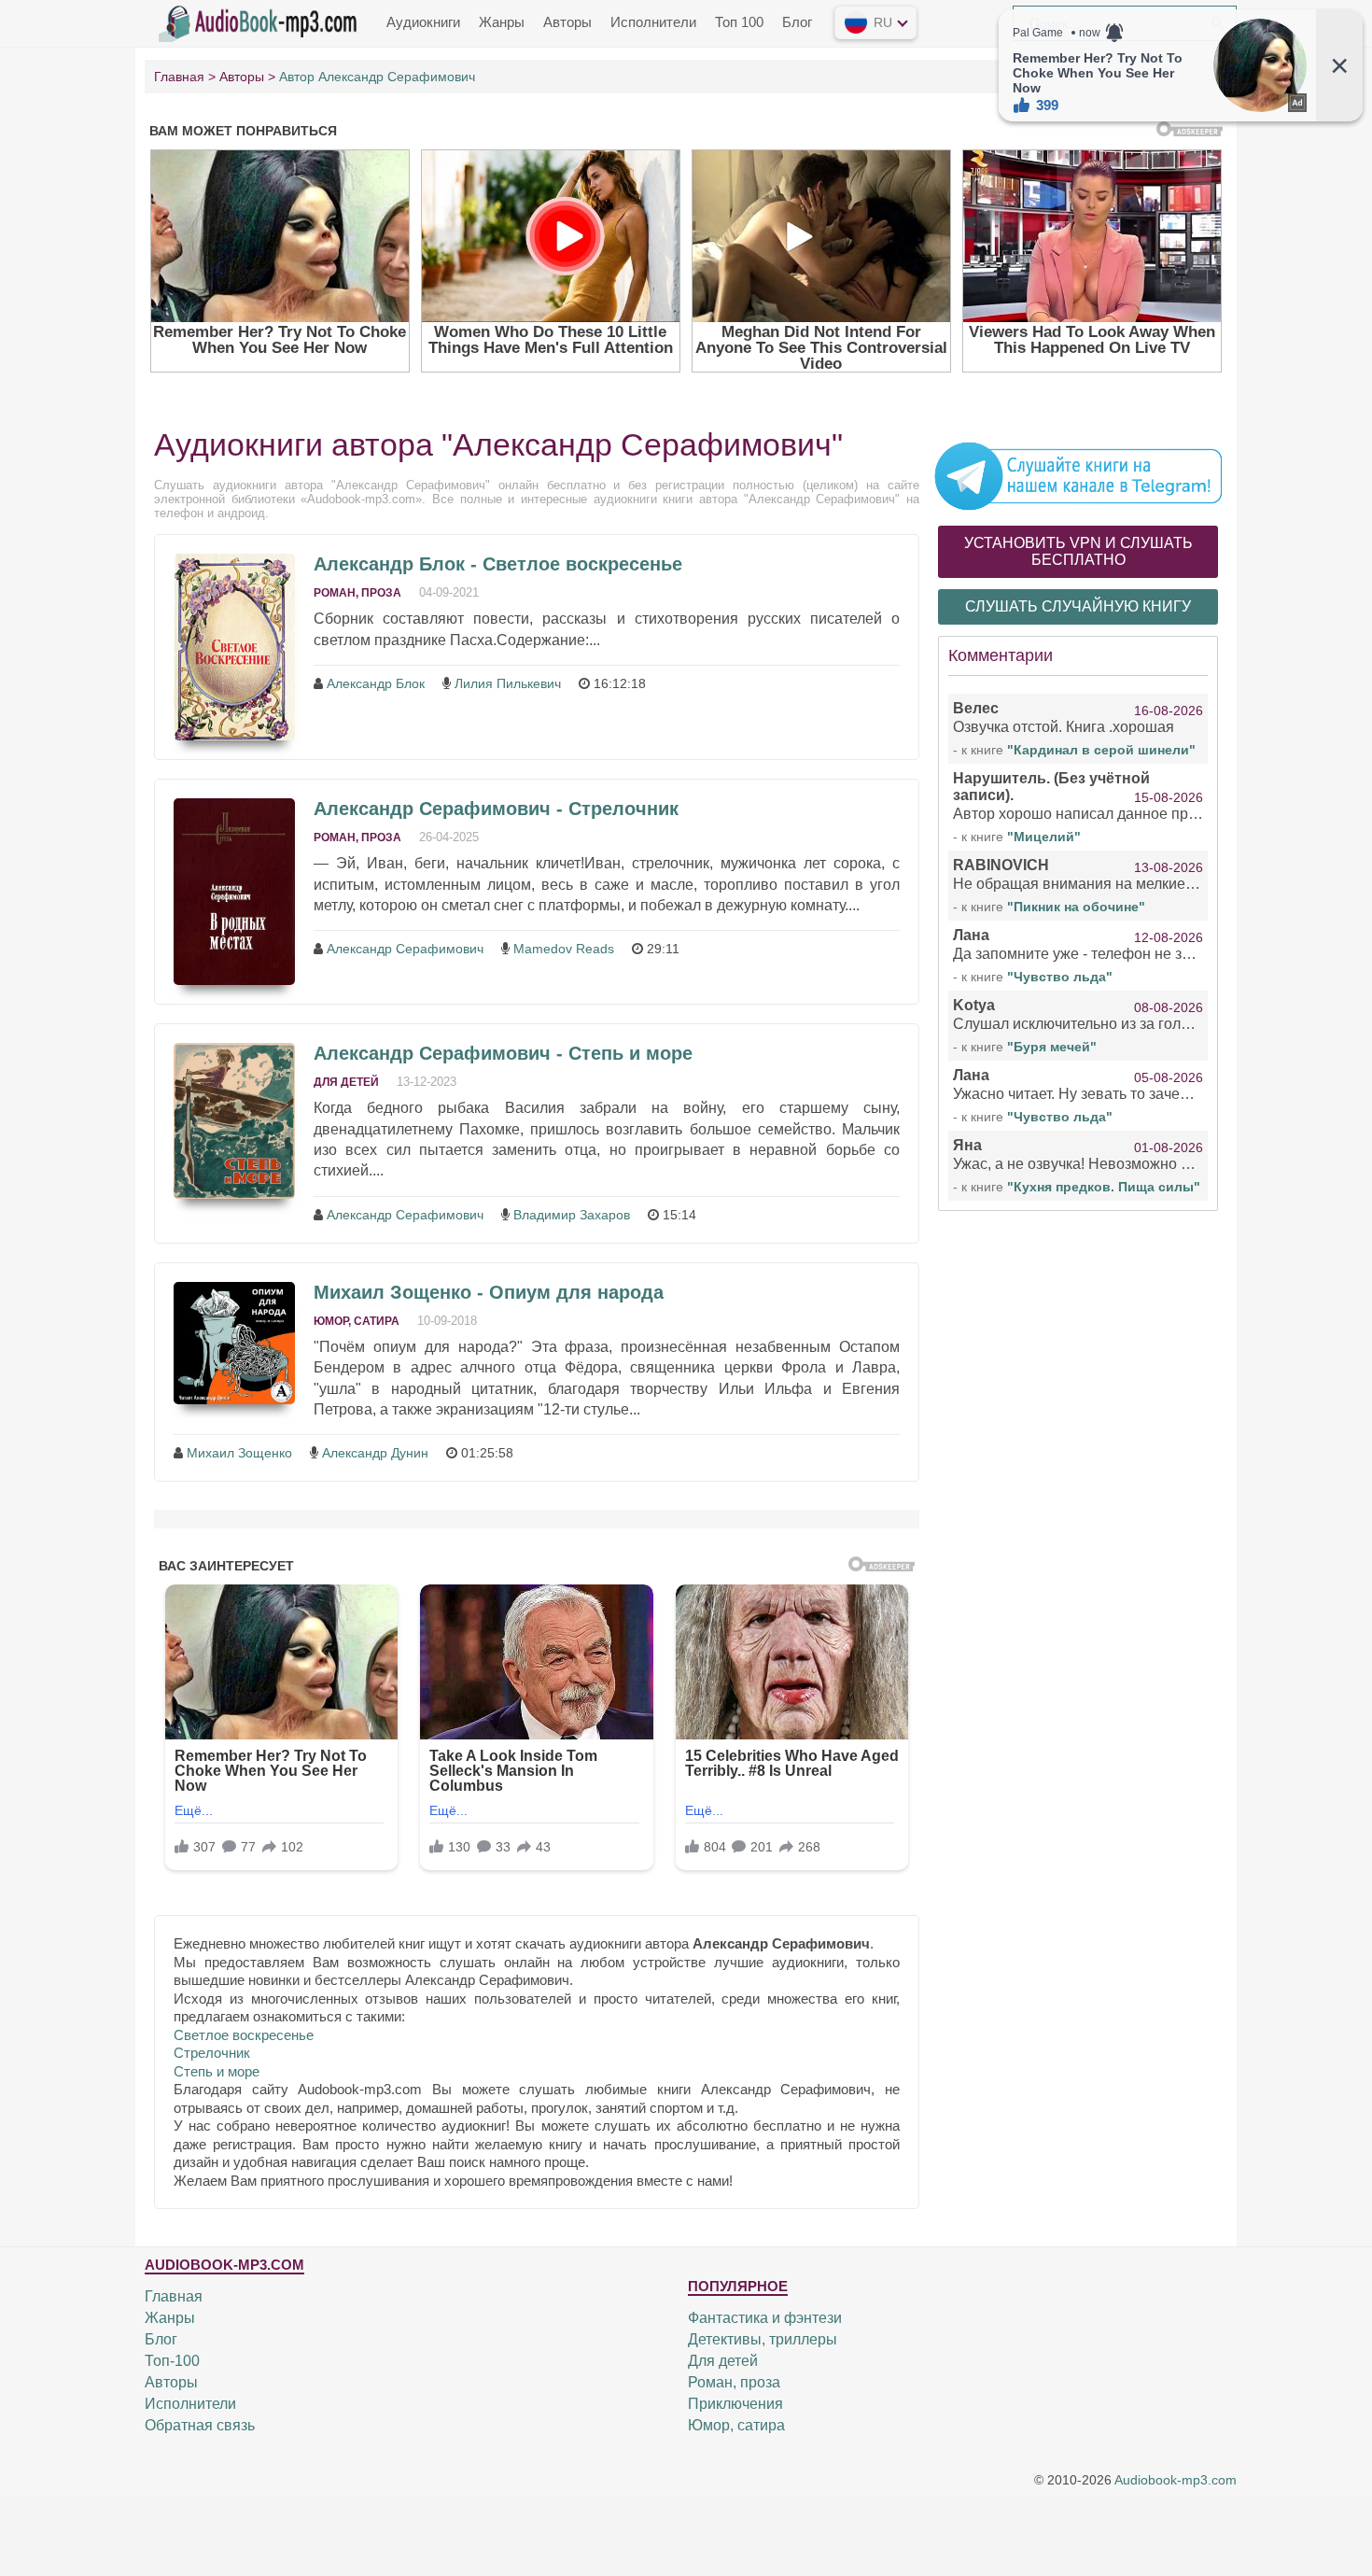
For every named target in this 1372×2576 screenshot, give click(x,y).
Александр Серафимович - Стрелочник (496, 809)
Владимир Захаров (572, 1215)
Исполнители (653, 22)
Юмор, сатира (357, 1321)
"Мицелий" (1044, 837)
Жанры (502, 22)
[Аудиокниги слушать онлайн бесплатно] (261, 21)
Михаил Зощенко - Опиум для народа (489, 1292)
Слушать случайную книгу (1078, 606)
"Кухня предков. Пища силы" (1104, 1187)
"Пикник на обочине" (1076, 907)
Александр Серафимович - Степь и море (503, 1053)
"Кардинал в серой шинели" (1101, 750)
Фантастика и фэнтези (765, 2318)
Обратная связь (200, 2425)
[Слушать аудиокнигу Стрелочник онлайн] (234, 892)
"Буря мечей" (1052, 1047)
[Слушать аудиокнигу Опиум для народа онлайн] (234, 1343)
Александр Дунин (375, 1453)
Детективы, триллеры (763, 2339)
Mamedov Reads (564, 949)
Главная (174, 2296)
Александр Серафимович (405, 949)
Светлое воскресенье (244, 2035)
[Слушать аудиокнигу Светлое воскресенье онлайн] (234, 647)
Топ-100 (172, 2361)
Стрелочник (212, 2053)
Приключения (735, 2404)
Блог (797, 22)
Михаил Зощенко (239, 1453)
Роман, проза (357, 593)
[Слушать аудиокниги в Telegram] (1078, 475)
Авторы (567, 22)
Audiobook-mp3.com (1176, 2481)
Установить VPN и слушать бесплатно (1078, 551)
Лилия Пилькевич (508, 683)
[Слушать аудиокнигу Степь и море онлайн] (234, 1121)
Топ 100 (739, 22)
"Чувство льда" (1060, 977)
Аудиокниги (423, 22)
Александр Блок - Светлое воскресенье (498, 564)
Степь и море (217, 2071)
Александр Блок (376, 683)
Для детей (346, 1082)
